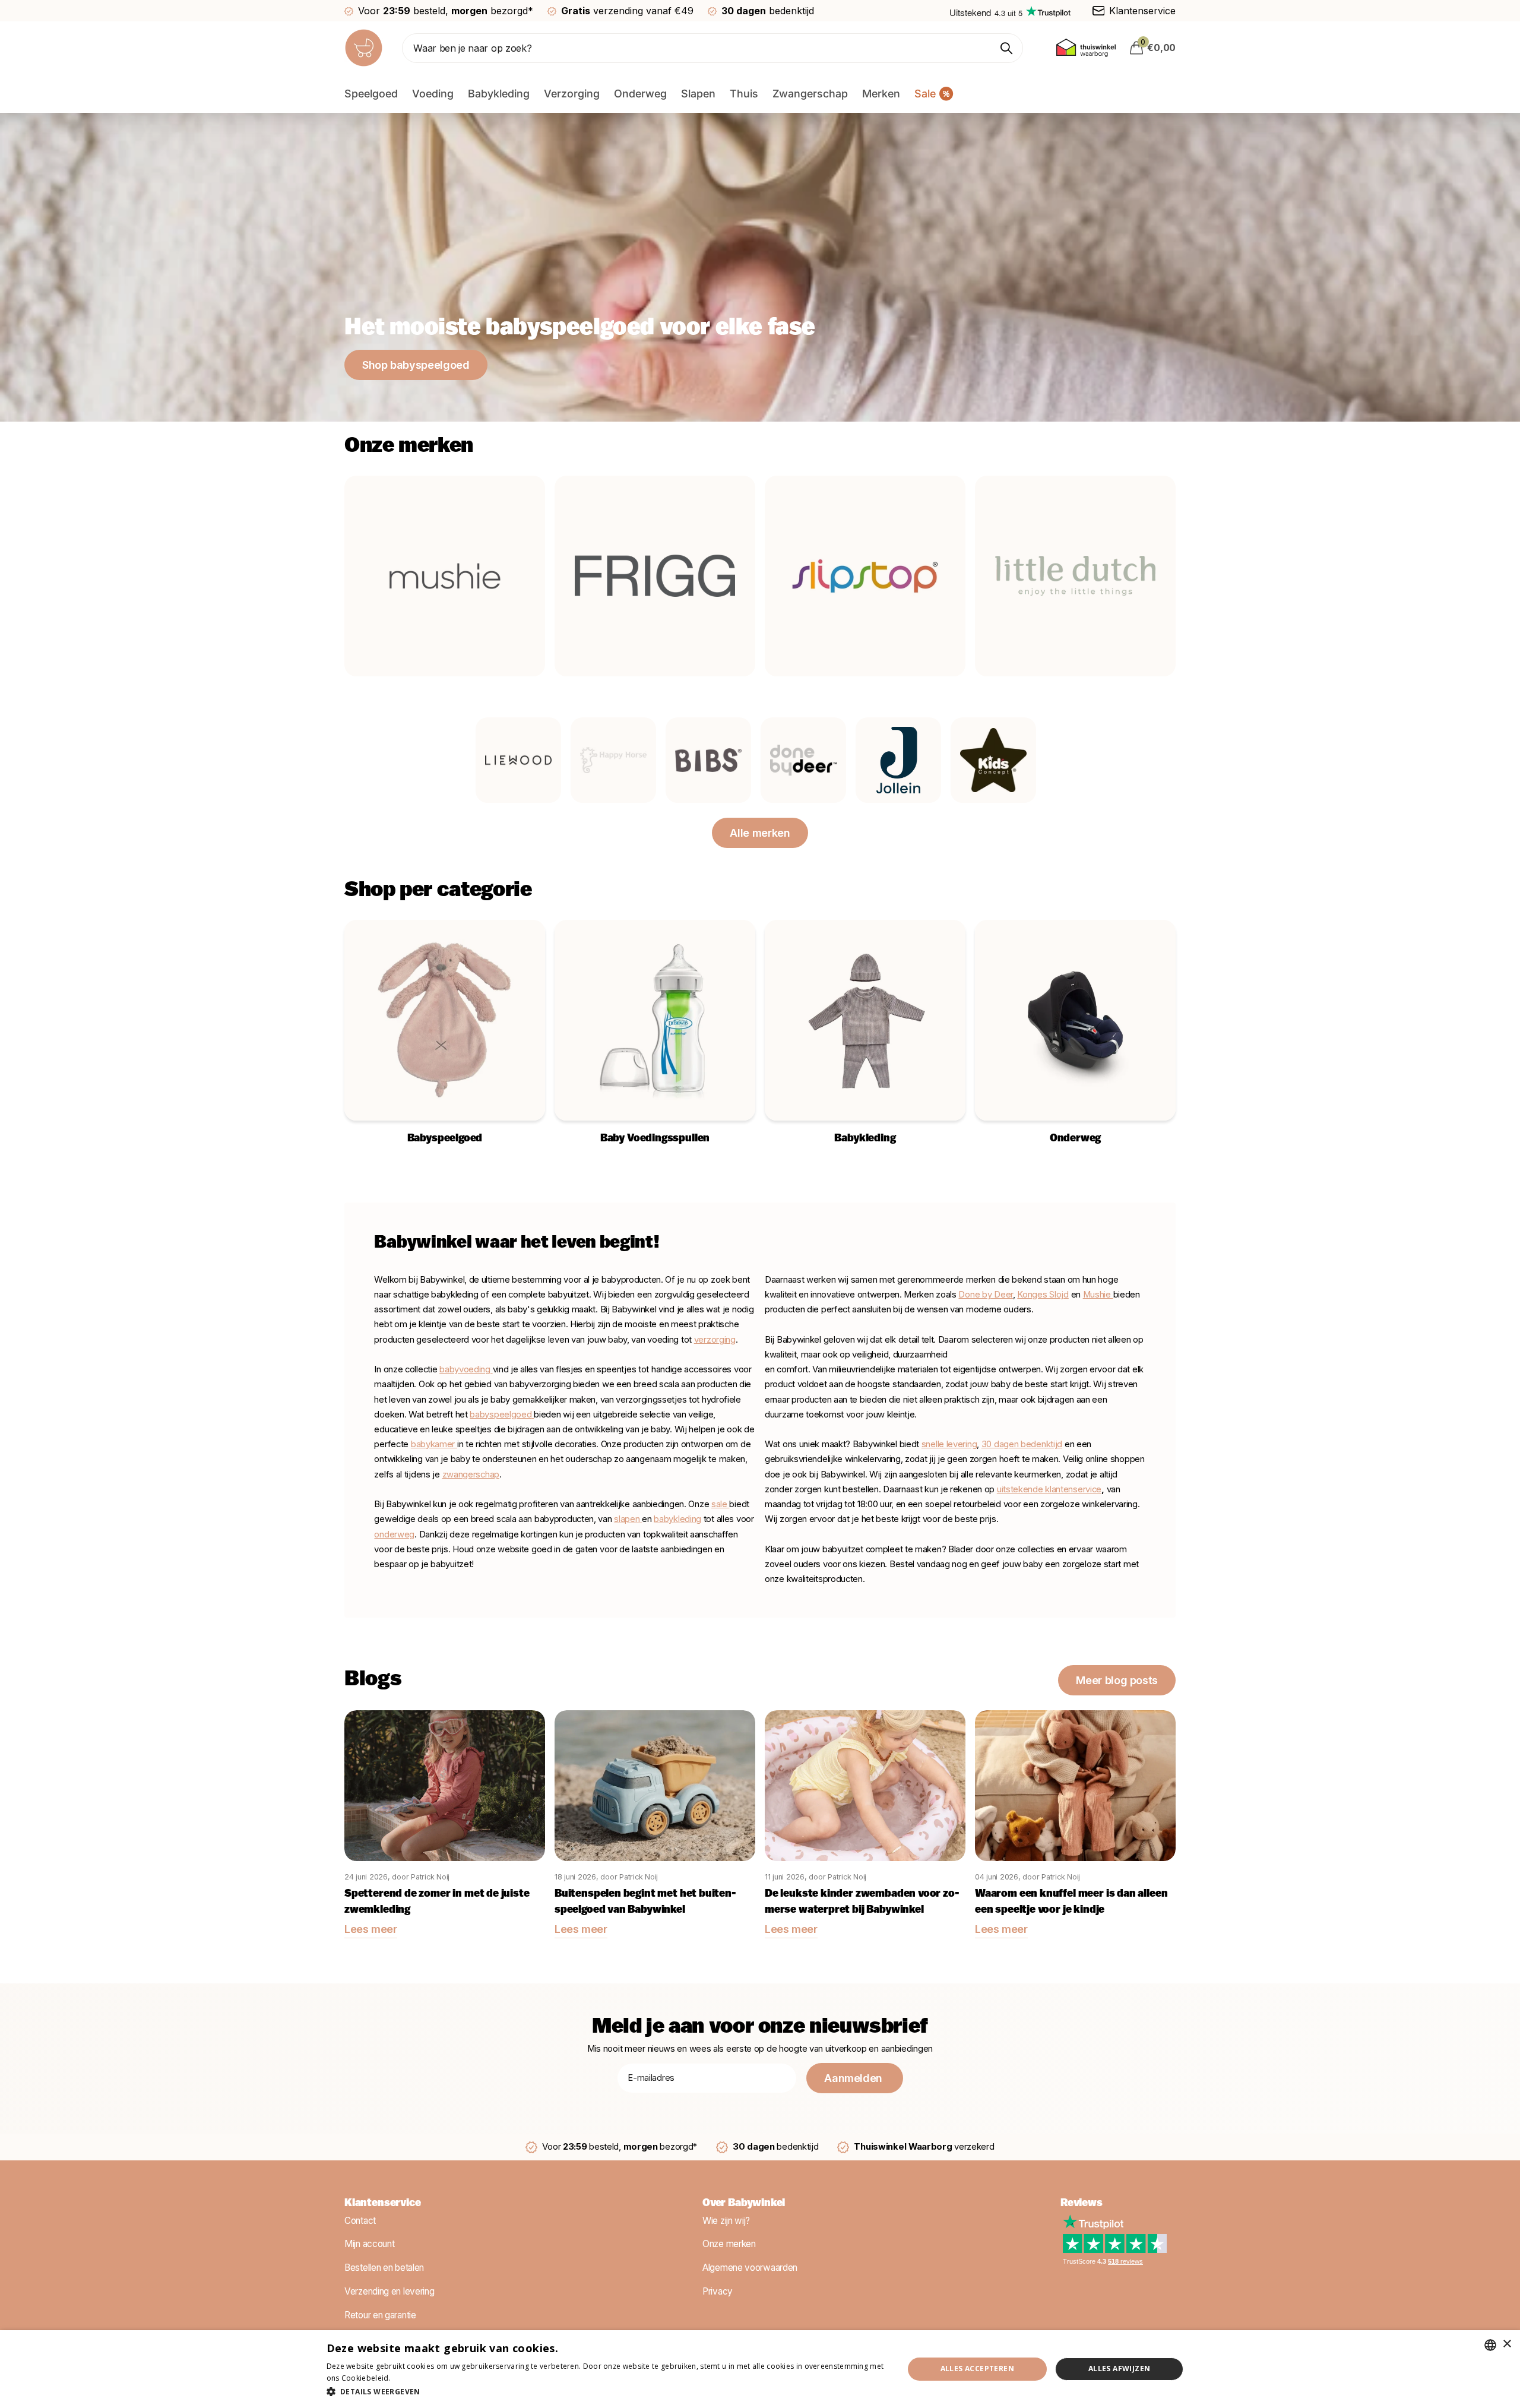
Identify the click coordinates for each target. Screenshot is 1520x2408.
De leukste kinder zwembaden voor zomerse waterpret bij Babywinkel (862, 1902)
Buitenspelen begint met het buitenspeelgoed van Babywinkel (645, 1902)
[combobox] (1490, 2345)
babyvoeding (466, 1369)
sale (719, 1504)
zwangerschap (471, 1474)
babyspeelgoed (501, 1415)
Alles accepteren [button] (977, 2369)
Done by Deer (985, 1295)
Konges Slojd (1043, 1295)
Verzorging (572, 94)
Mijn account (369, 2244)
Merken (881, 94)
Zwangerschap (810, 94)
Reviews (1082, 2204)
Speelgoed (371, 94)
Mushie (1098, 1295)
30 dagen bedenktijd (1022, 1444)
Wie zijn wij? (726, 2221)
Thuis (744, 94)
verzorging (715, 1340)
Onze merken (729, 2244)
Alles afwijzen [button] (1120, 2369)
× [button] (1507, 2344)
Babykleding (499, 94)
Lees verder (413, 2378)
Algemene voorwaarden (750, 2268)
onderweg (394, 1534)
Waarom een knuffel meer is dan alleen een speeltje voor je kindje (1071, 1902)
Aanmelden (854, 2078)
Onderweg (640, 94)
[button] (607, 2392)
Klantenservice (382, 2204)
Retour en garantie (380, 2315)
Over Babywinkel (744, 2204)
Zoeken (1007, 48)
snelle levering (949, 1444)
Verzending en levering (389, 2291)
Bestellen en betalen (384, 2268)
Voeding (433, 94)
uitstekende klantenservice (1049, 1489)
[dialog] (760, 2369)
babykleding (677, 1519)
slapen (628, 1519)
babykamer (434, 1444)
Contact (360, 2221)
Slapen (698, 94)
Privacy (718, 2291)
